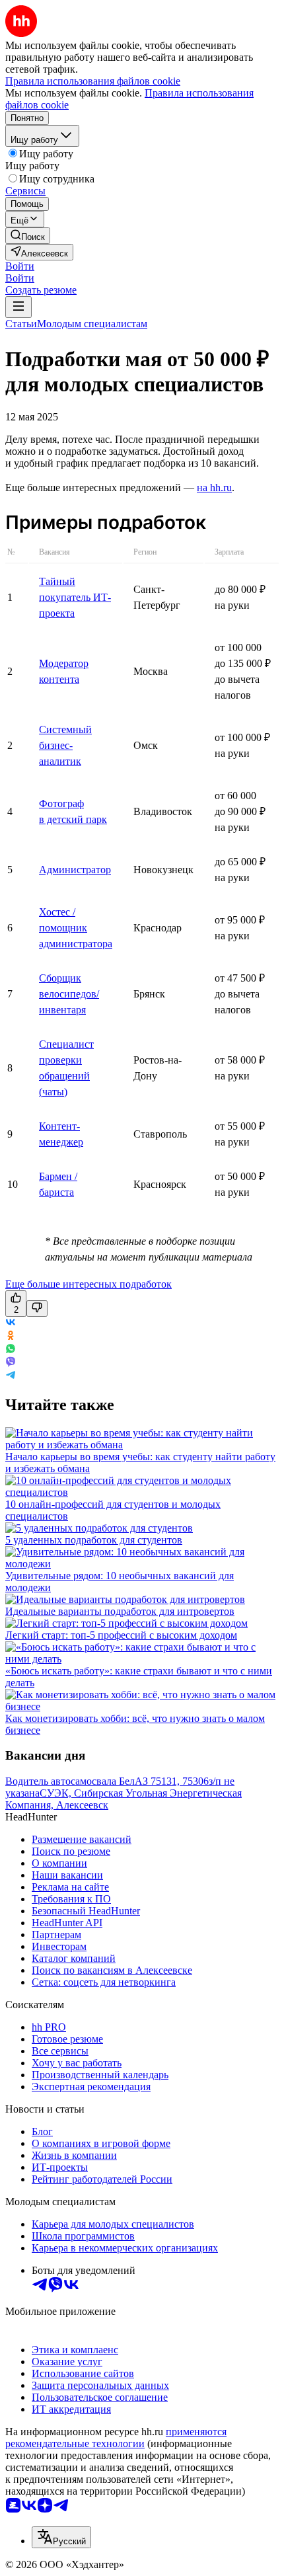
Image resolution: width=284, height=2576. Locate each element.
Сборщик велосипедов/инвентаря (69, 994)
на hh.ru (214, 488)
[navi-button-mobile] (18, 307)
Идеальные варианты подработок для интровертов (120, 1611)
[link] (28, 236)
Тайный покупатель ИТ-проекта (75, 597)
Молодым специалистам (92, 324)
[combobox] (61, 2537)
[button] (20, 266)
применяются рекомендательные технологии (116, 2438)
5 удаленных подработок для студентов (94, 1540)
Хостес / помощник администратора (76, 928)
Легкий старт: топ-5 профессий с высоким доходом (121, 1635)
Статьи (21, 324)
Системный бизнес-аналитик (65, 745)
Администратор (75, 870)
